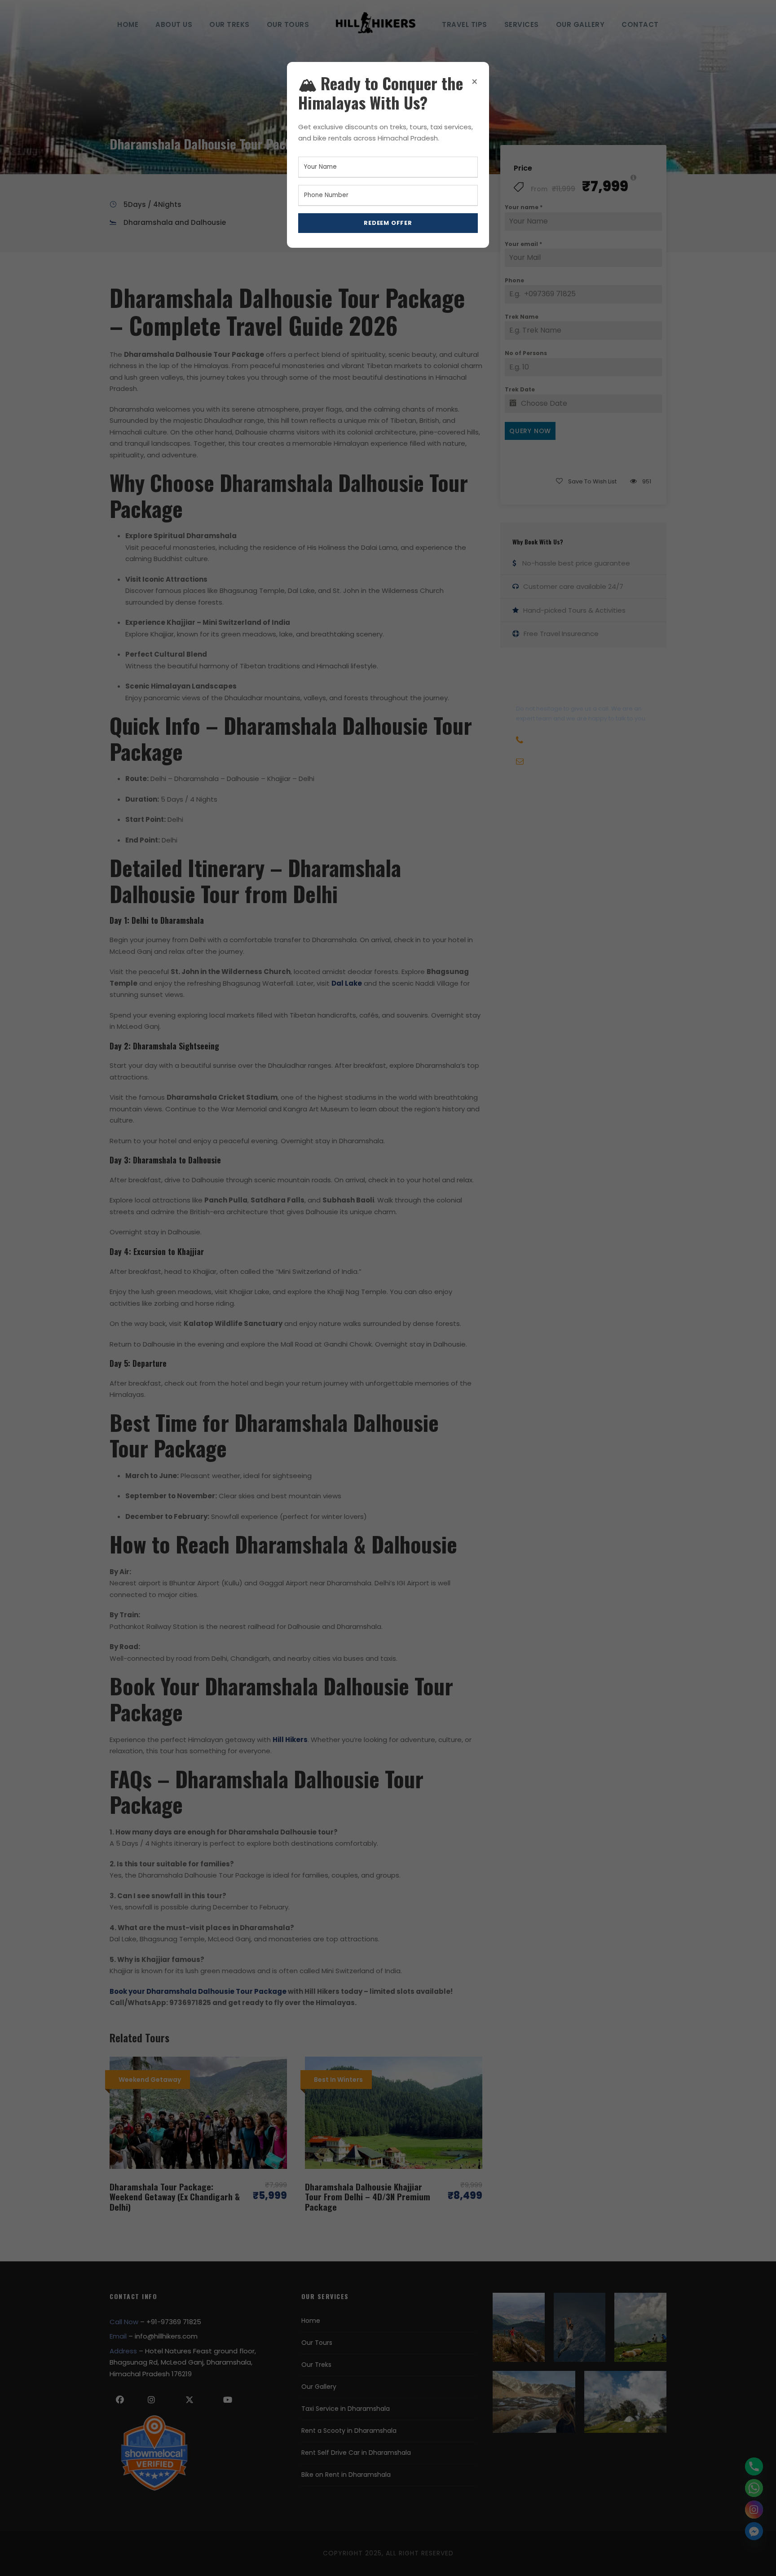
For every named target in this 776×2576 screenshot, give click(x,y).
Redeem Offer (388, 223)
